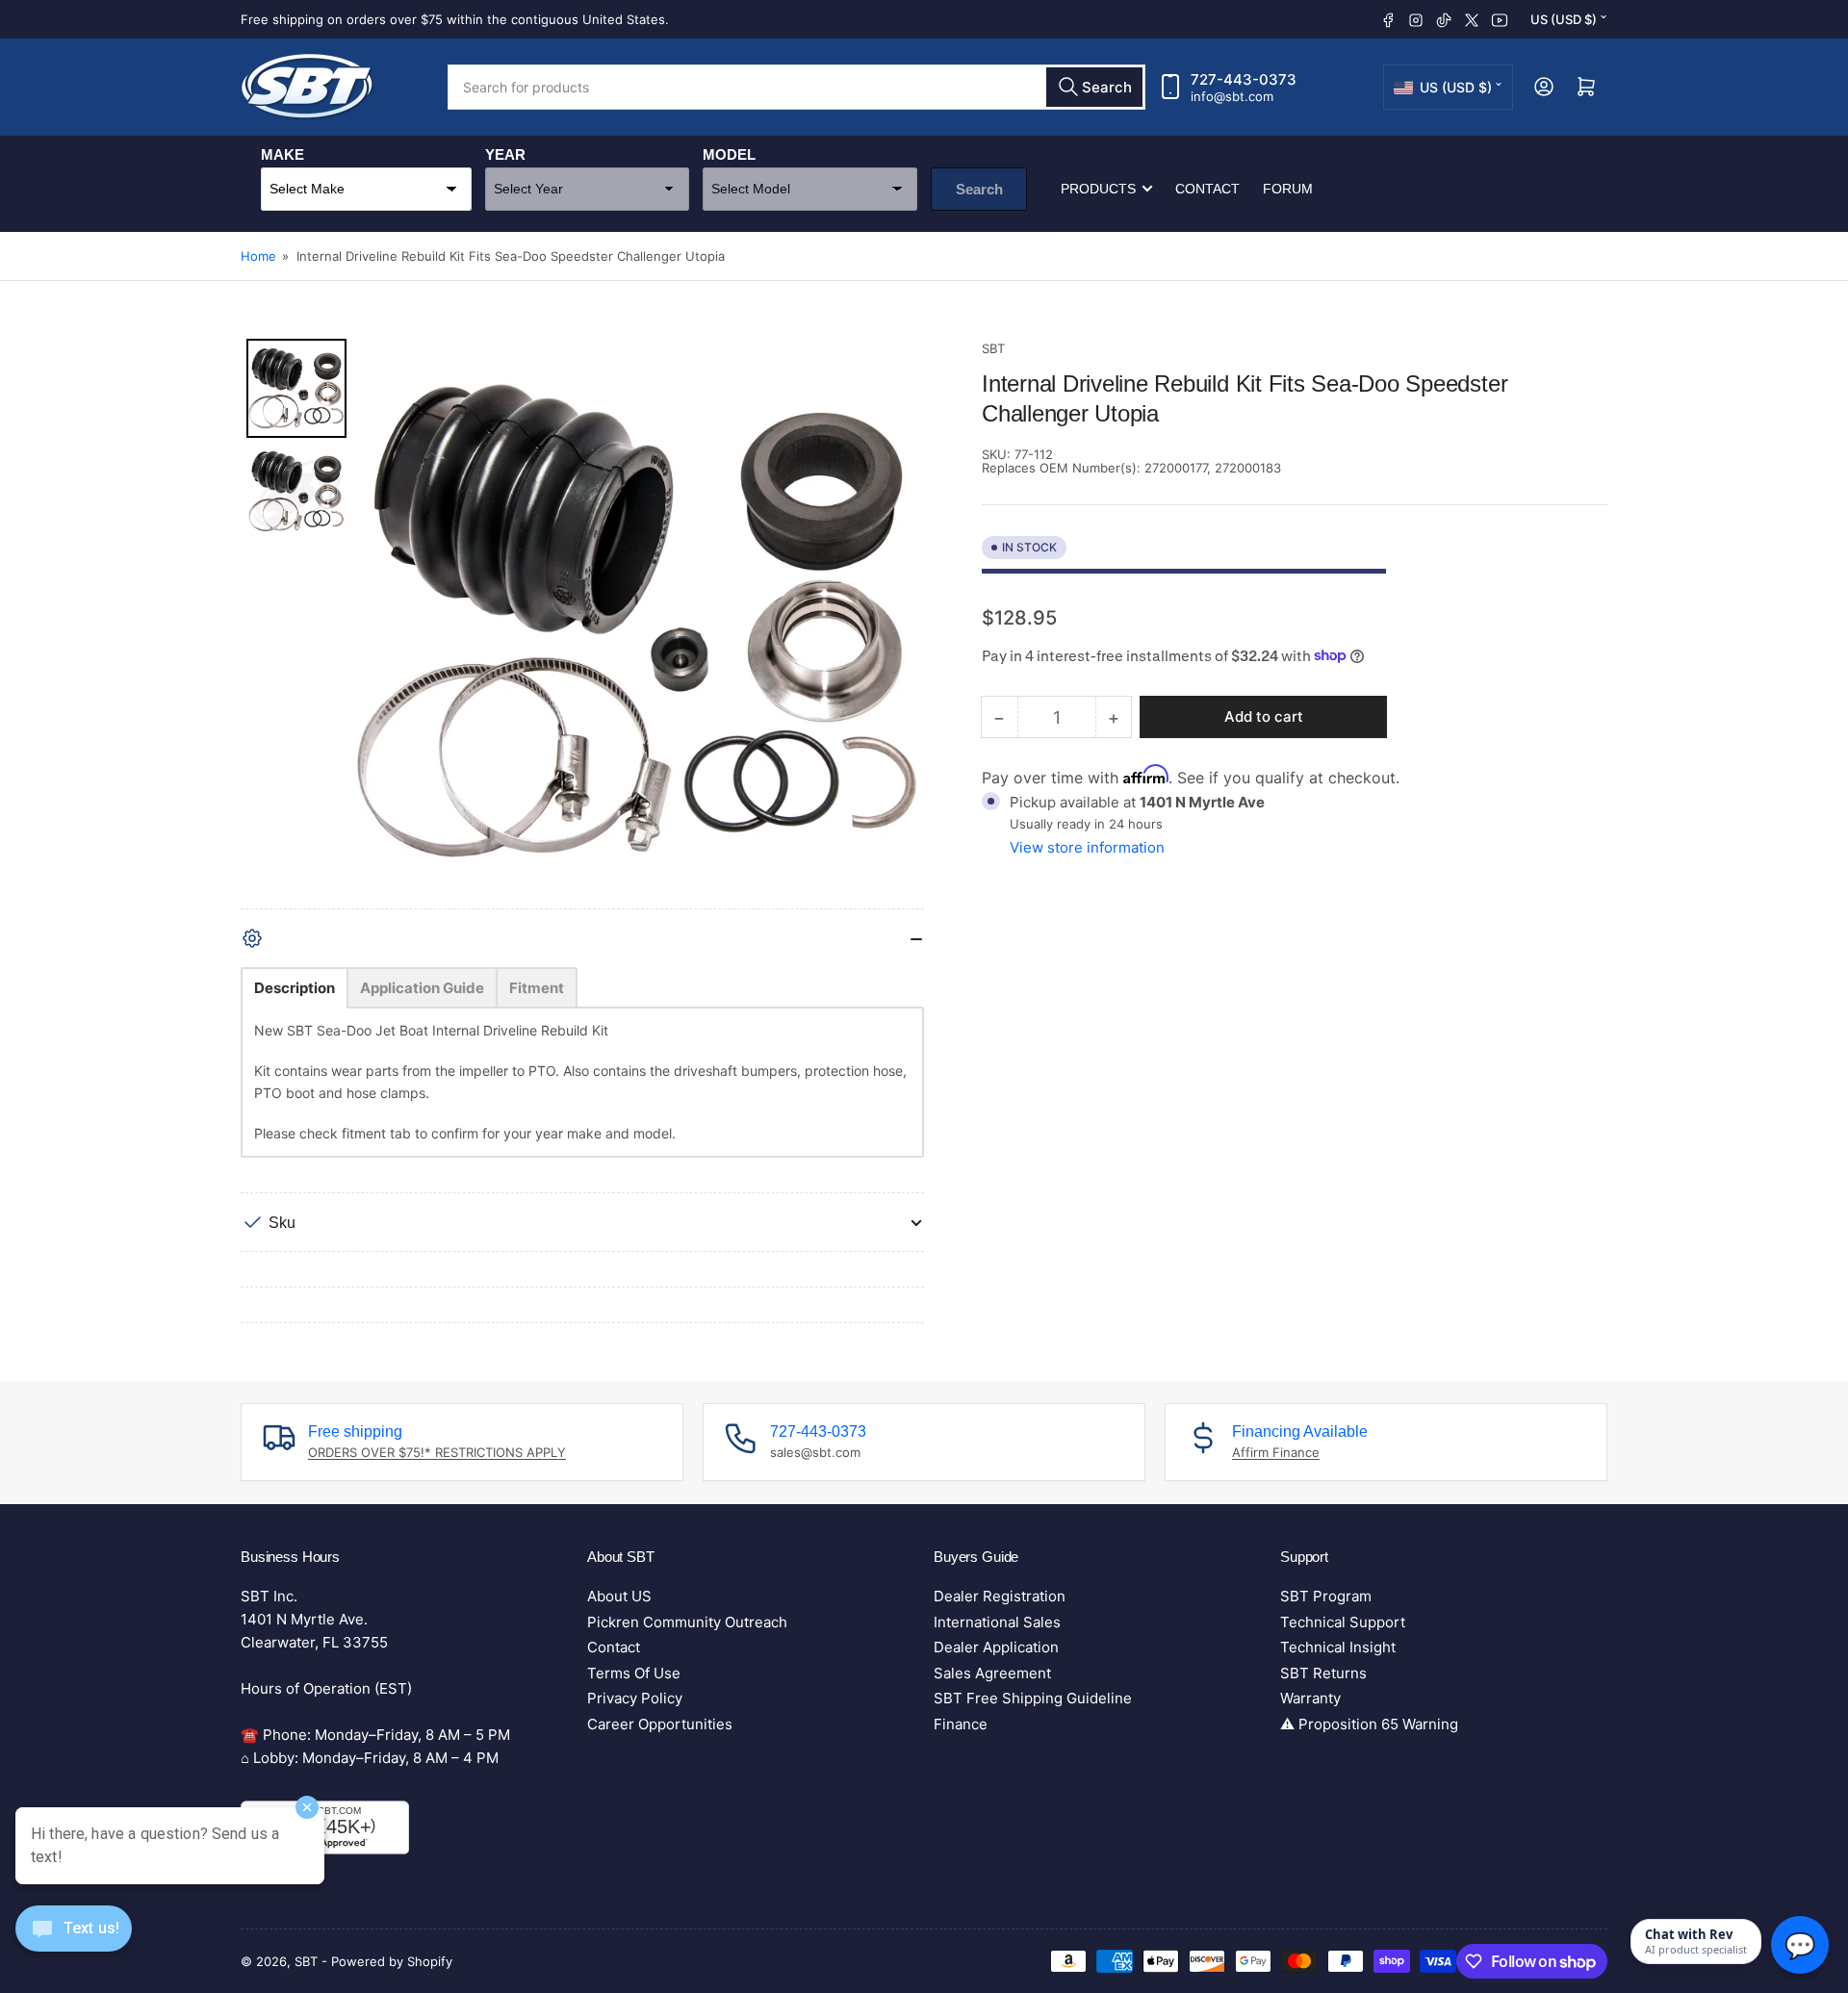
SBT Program (1326, 1596)
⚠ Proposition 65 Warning (1369, 1724)
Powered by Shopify (392, 1961)
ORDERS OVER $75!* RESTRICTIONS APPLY (437, 1452)
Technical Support (1343, 1622)
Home (258, 256)
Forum (1288, 189)
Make (282, 154)
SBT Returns (1323, 1673)
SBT (993, 348)
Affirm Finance (1276, 1452)
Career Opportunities (660, 1724)
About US (619, 1596)
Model (729, 154)
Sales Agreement (992, 1673)
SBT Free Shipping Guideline (1033, 1698)
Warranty (1310, 1698)
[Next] (896, 624)
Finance (961, 1724)
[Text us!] (74, 1943)
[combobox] (796, 87)
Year (505, 154)
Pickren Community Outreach (687, 1622)
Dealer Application (996, 1647)
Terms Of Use (634, 1673)
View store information (1087, 847)
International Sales (997, 1622)
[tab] (295, 988)
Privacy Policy (635, 1698)
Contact (1207, 189)
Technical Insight (1338, 1647)
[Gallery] (582, 624)
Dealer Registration (1000, 1596)
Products (1098, 189)
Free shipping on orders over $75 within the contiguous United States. (455, 19)
